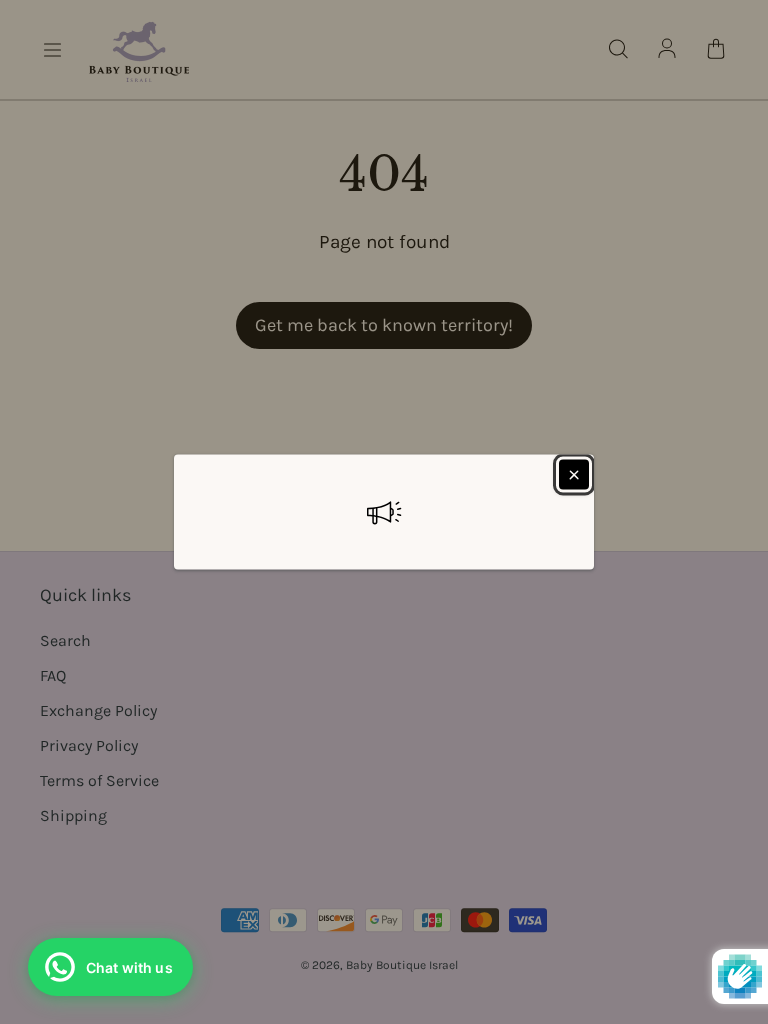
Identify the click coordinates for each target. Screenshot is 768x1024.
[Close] (574, 475)
